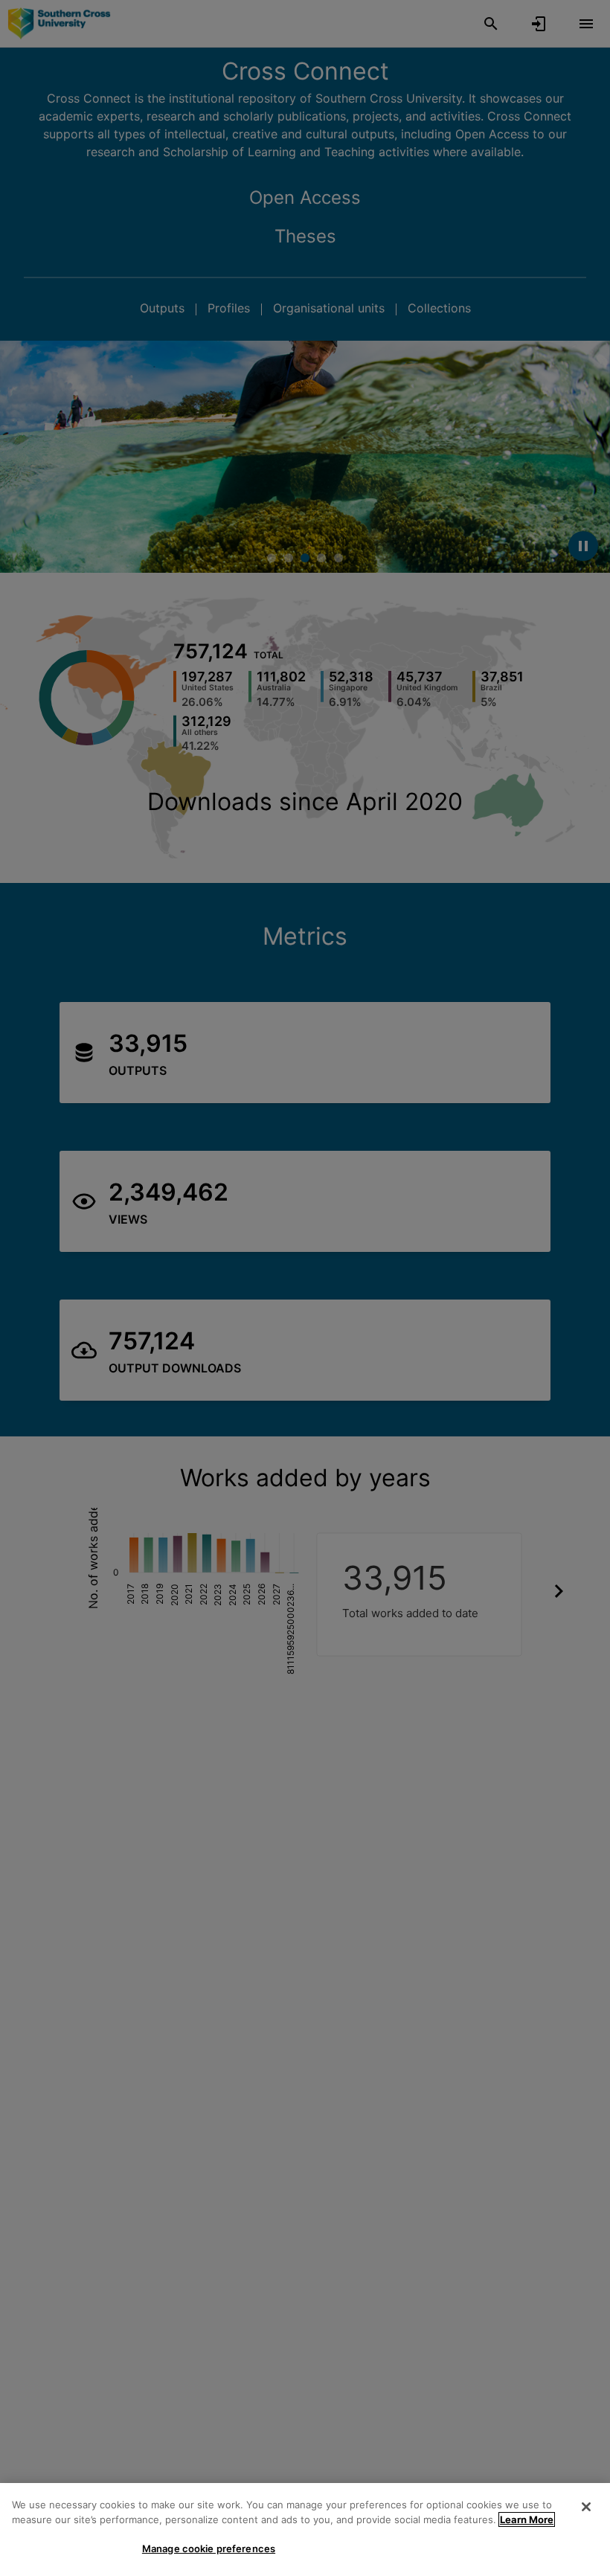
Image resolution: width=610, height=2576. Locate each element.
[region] (305, 2530)
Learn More (527, 2519)
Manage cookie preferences (209, 2548)
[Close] (586, 2507)
